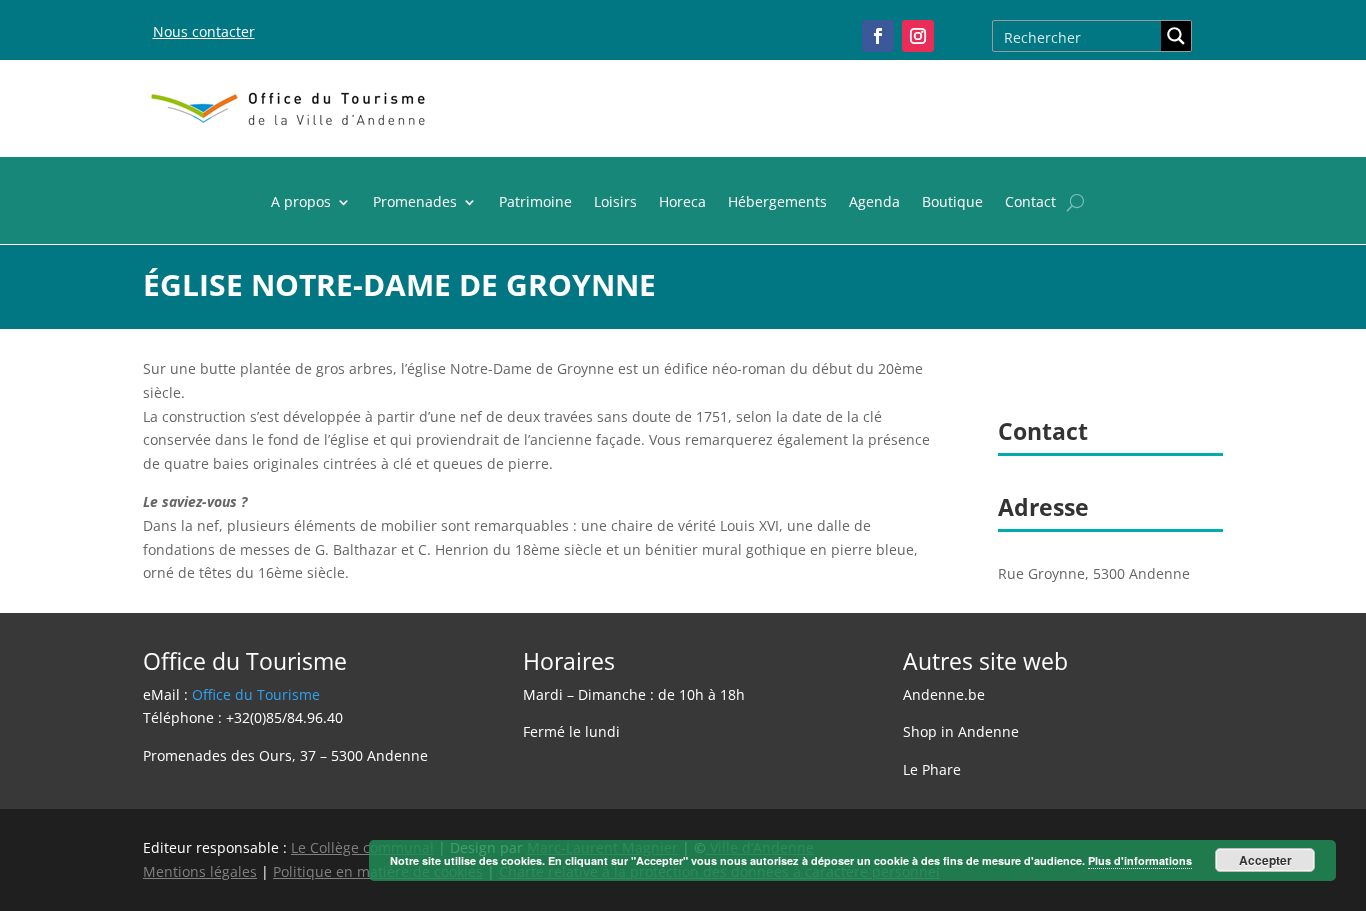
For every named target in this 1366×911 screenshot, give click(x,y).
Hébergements (777, 203)
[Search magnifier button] (1176, 36)
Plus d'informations (1140, 860)
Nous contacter (204, 31)
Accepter (1265, 860)
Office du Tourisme (256, 694)
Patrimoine (535, 203)
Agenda (874, 203)
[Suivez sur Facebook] (878, 36)
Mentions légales (200, 871)
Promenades (415, 203)
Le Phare (932, 769)
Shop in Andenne (961, 731)
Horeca (682, 203)
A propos (301, 203)
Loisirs (615, 203)
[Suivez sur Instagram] (918, 36)
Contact (1030, 203)
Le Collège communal (362, 847)
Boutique (952, 203)
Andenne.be (944, 694)
